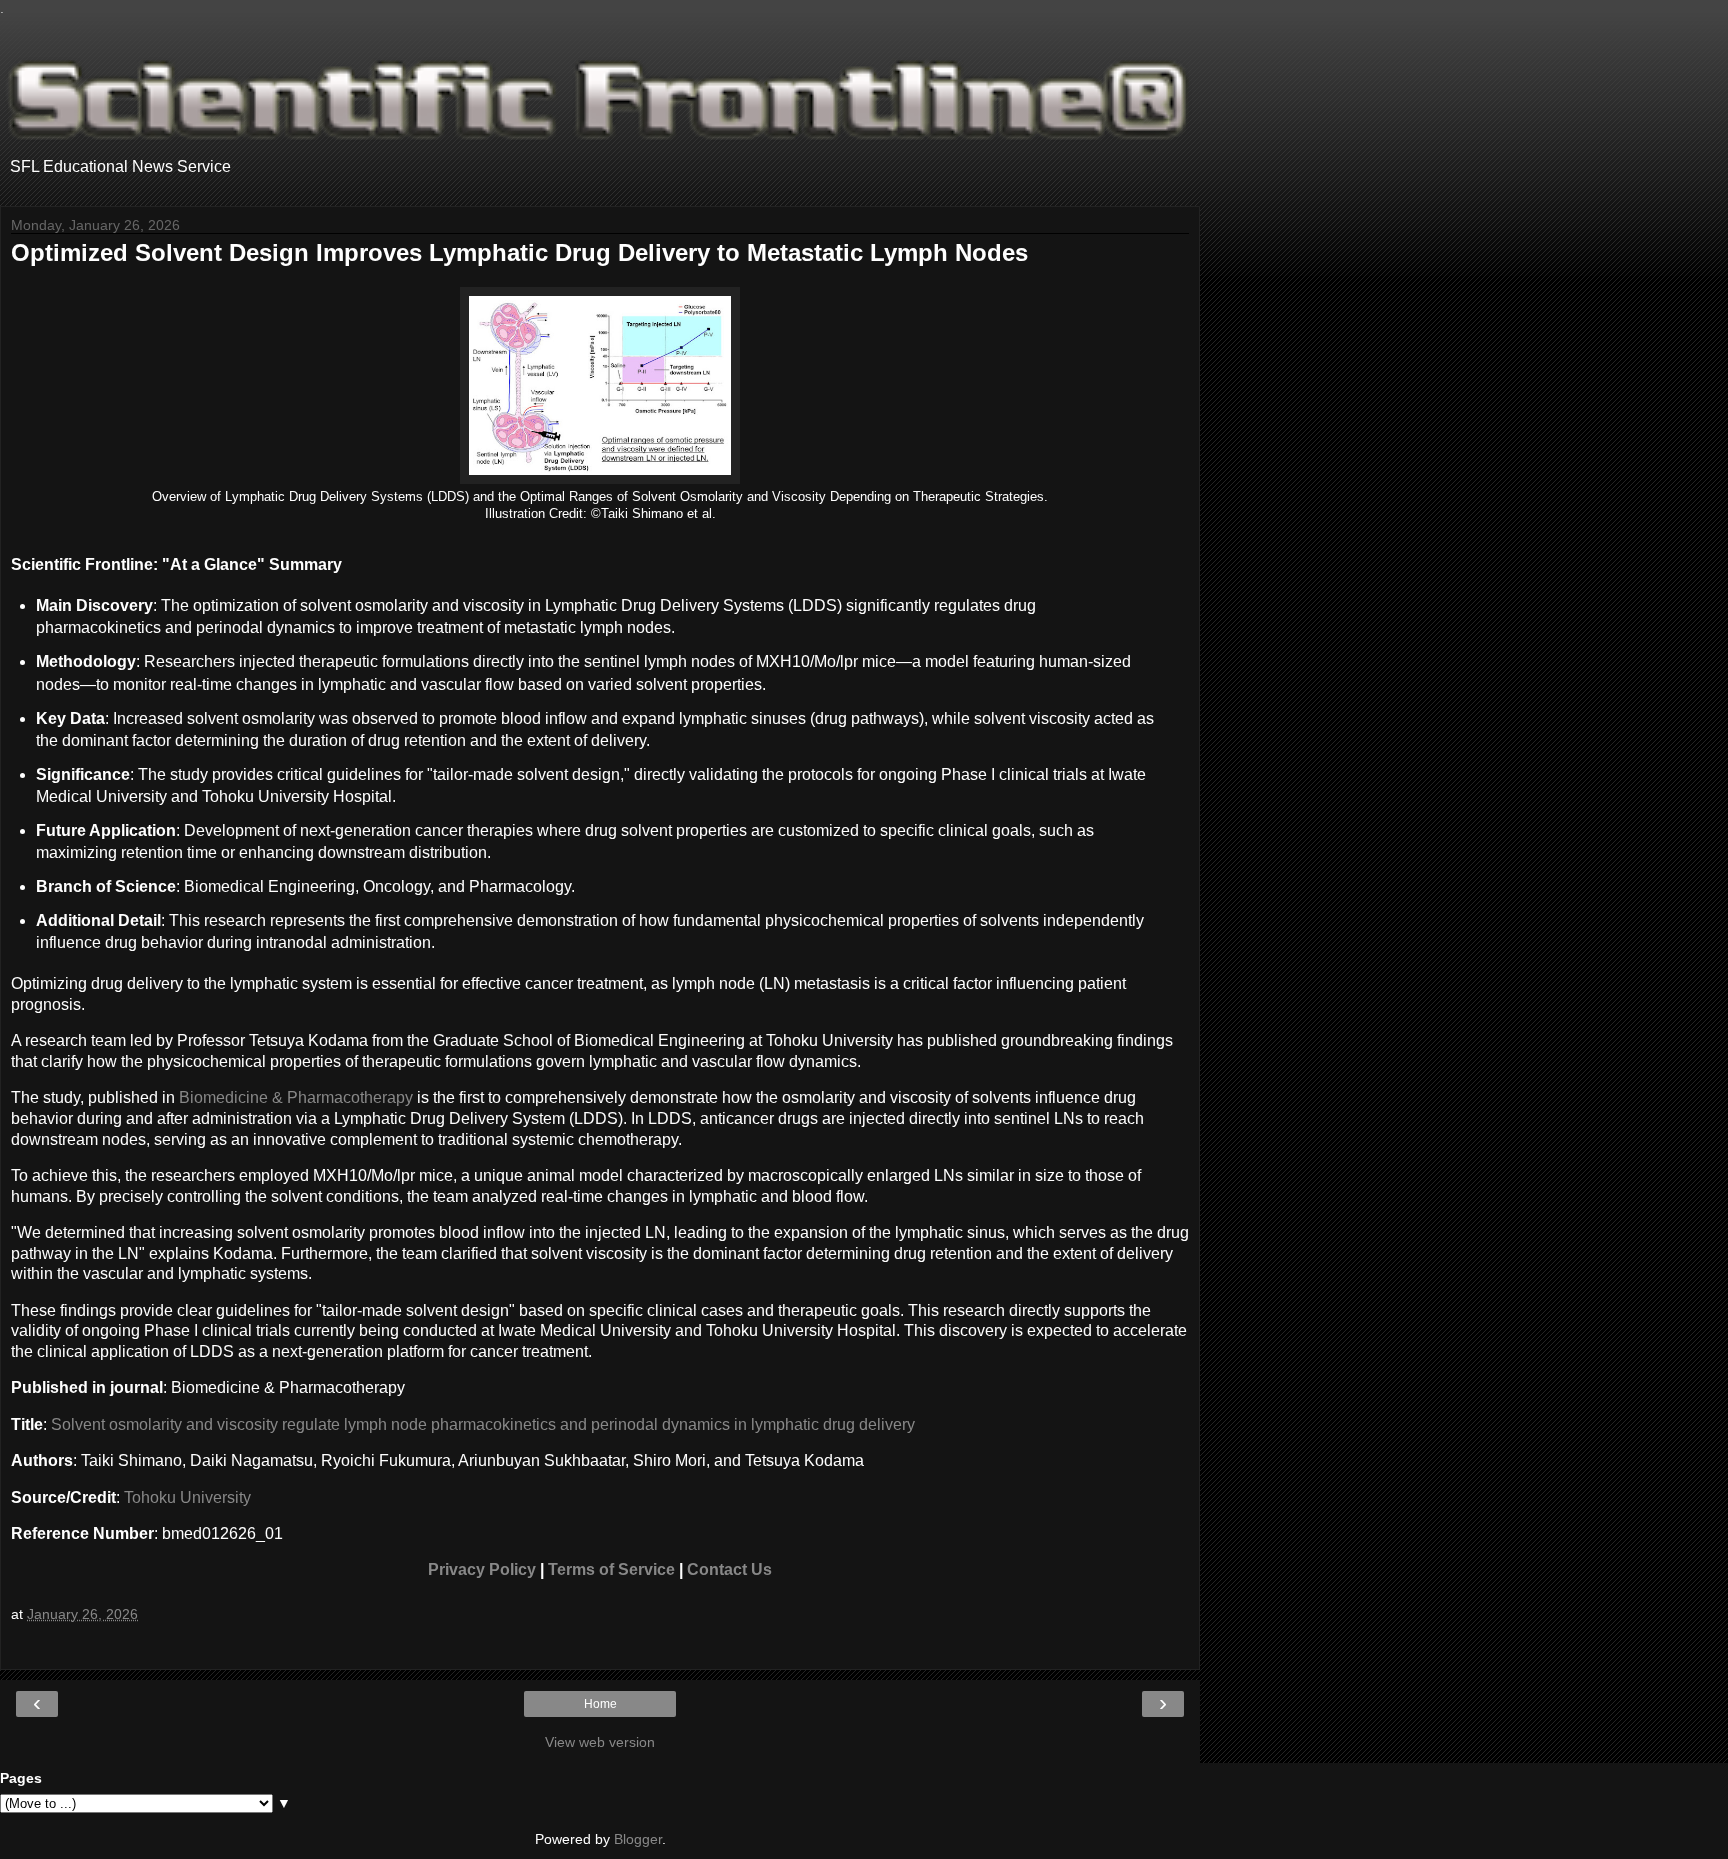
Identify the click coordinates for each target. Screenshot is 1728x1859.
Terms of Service (611, 1569)
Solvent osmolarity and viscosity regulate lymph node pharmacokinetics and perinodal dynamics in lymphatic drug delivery (483, 1424)
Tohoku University (187, 1497)
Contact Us (729, 1569)
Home (600, 1704)
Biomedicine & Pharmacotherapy (296, 1097)
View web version (600, 1742)
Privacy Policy (482, 1569)
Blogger (638, 1839)
